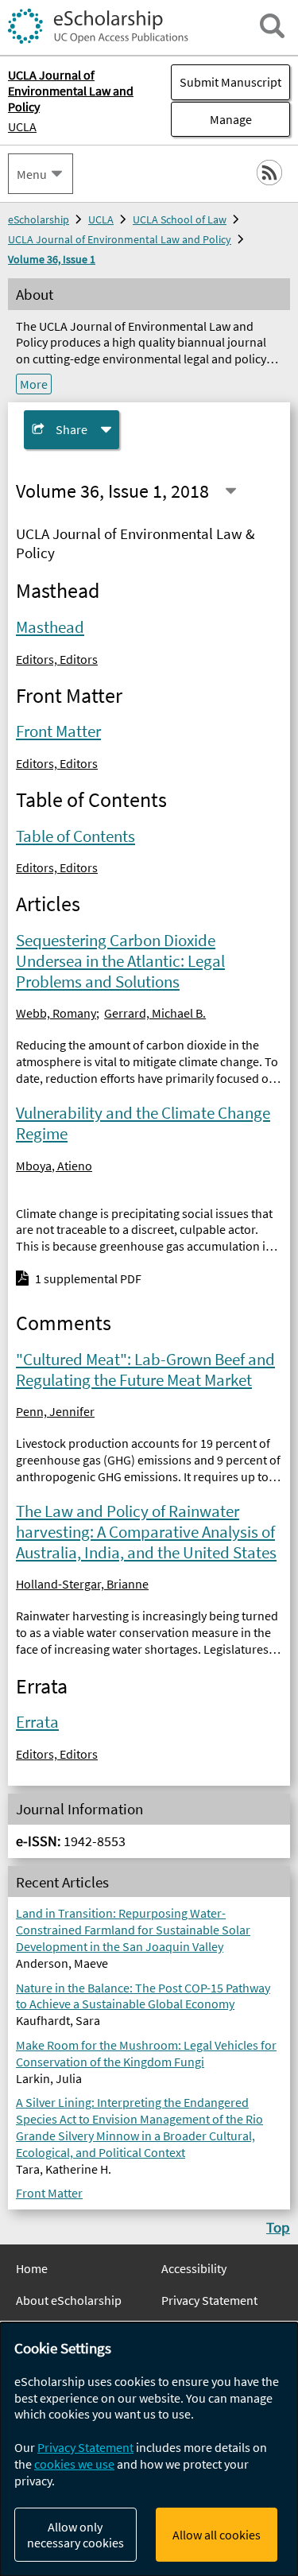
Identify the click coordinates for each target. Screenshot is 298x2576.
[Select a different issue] (231, 491)
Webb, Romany (56, 1013)
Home (32, 2268)
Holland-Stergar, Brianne (82, 1584)
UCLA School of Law (180, 219)
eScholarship (39, 219)
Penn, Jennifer (55, 1411)
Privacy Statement (209, 2300)
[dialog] (149, 2449)
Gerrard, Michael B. (155, 1013)
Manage (211, 119)
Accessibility (194, 2268)
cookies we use (74, 2464)
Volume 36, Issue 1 (52, 259)
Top (278, 2227)
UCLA (22, 126)
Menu (32, 174)
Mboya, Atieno (54, 1166)
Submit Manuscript (230, 82)
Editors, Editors (57, 659)
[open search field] (272, 26)
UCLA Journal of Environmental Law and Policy (120, 239)
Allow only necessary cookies (75, 2535)
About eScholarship (69, 2300)
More (34, 384)
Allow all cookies (217, 2535)
